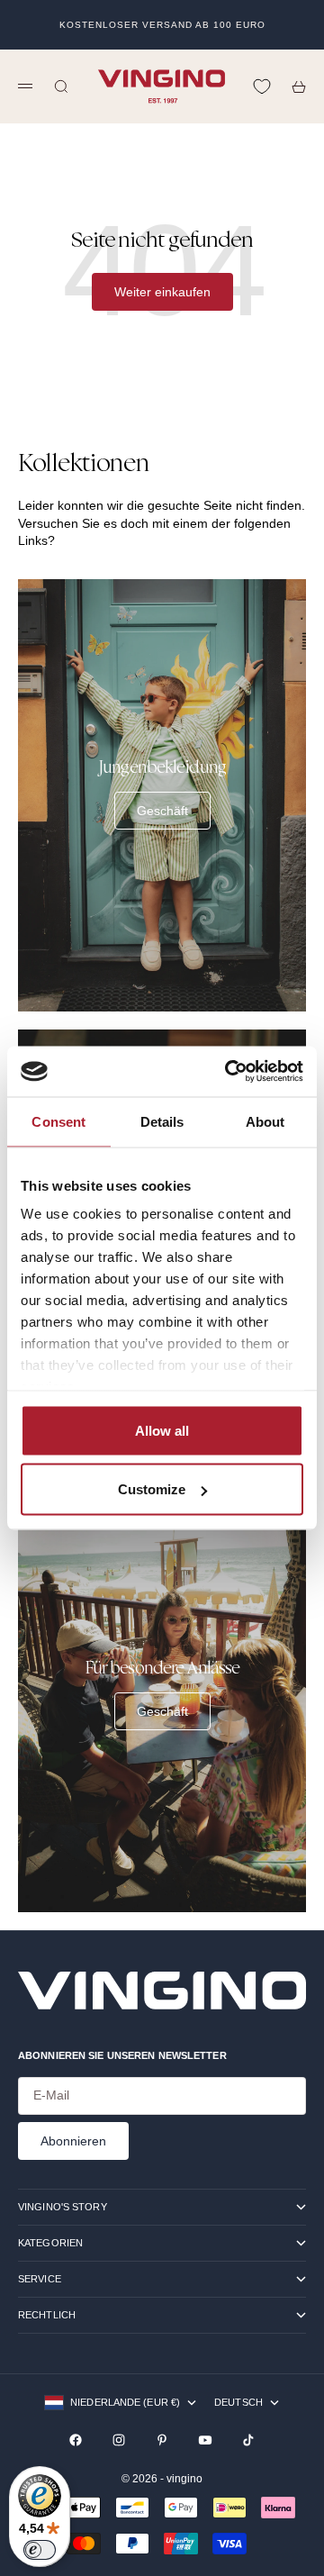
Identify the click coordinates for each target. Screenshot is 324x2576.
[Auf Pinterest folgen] (162, 2440)
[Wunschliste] (262, 86)
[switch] (40, 2550)
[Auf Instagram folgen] (119, 2440)
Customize (152, 1489)
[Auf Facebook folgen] (76, 2440)
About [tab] (265, 1121)
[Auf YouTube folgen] (205, 2440)
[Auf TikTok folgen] (248, 2440)
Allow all (162, 1430)
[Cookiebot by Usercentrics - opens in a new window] (229, 1072)
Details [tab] (162, 1121)
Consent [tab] (58, 1121)
